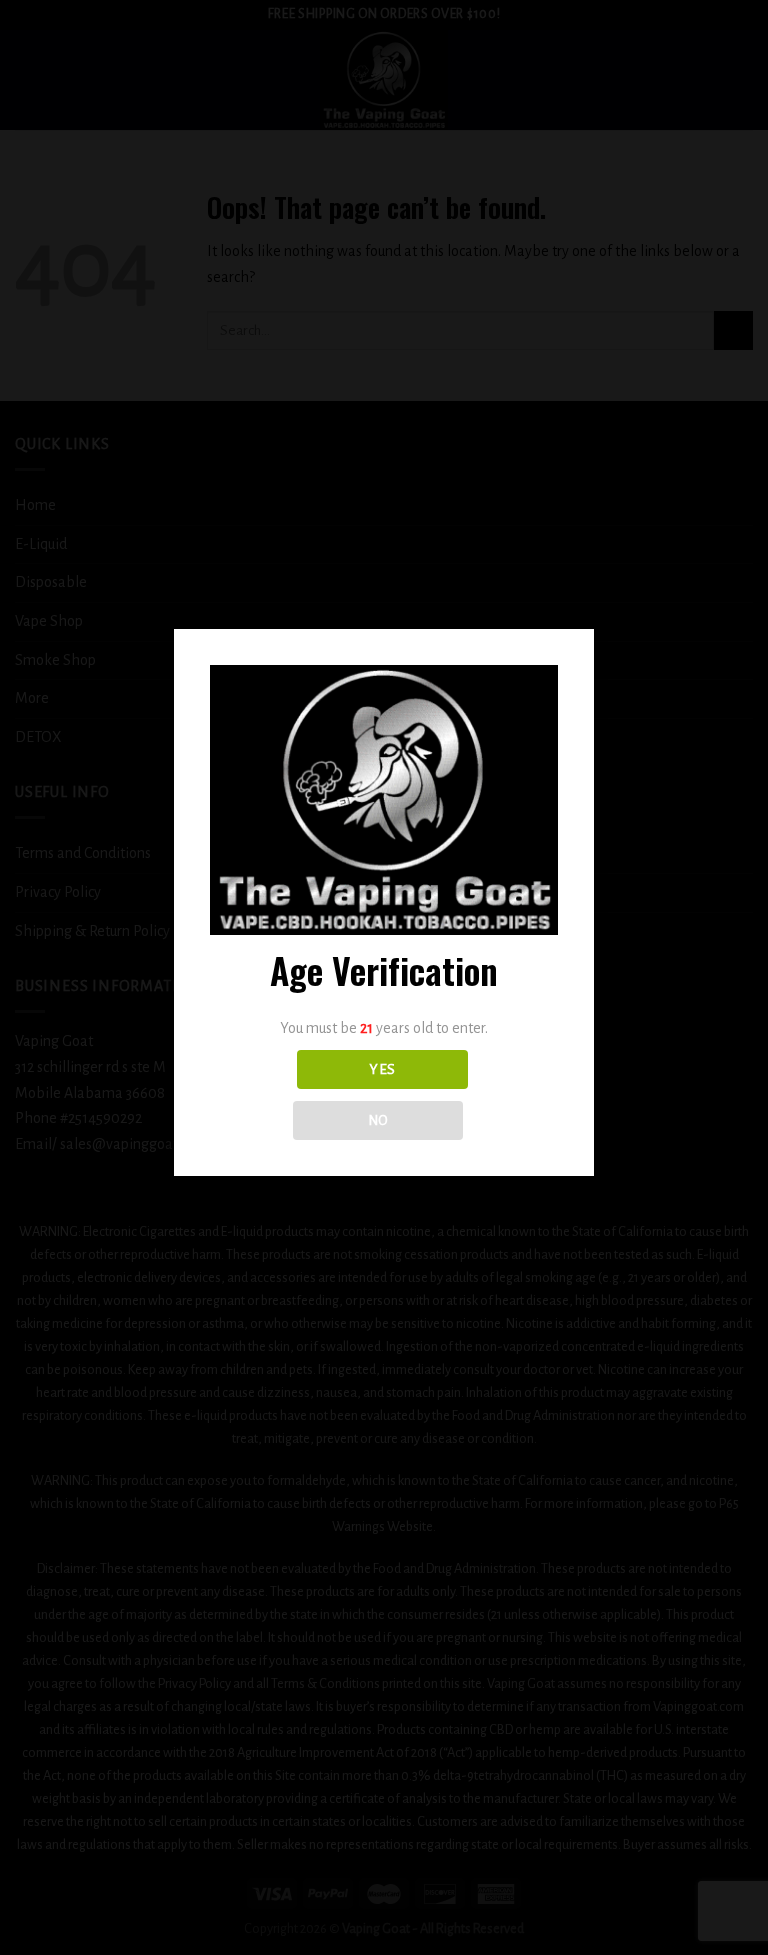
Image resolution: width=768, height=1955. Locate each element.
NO (378, 1120)
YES (382, 1069)
